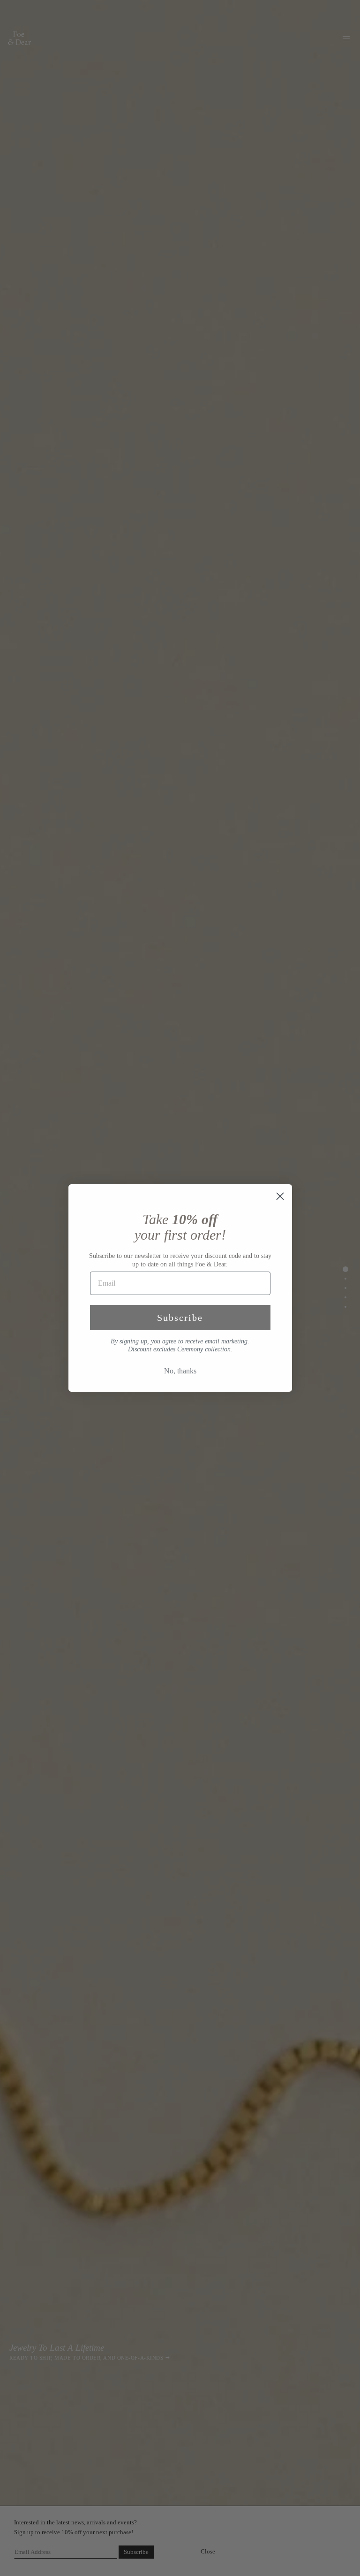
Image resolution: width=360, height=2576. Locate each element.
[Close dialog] (280, 1196)
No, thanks (180, 1371)
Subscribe (180, 1318)
